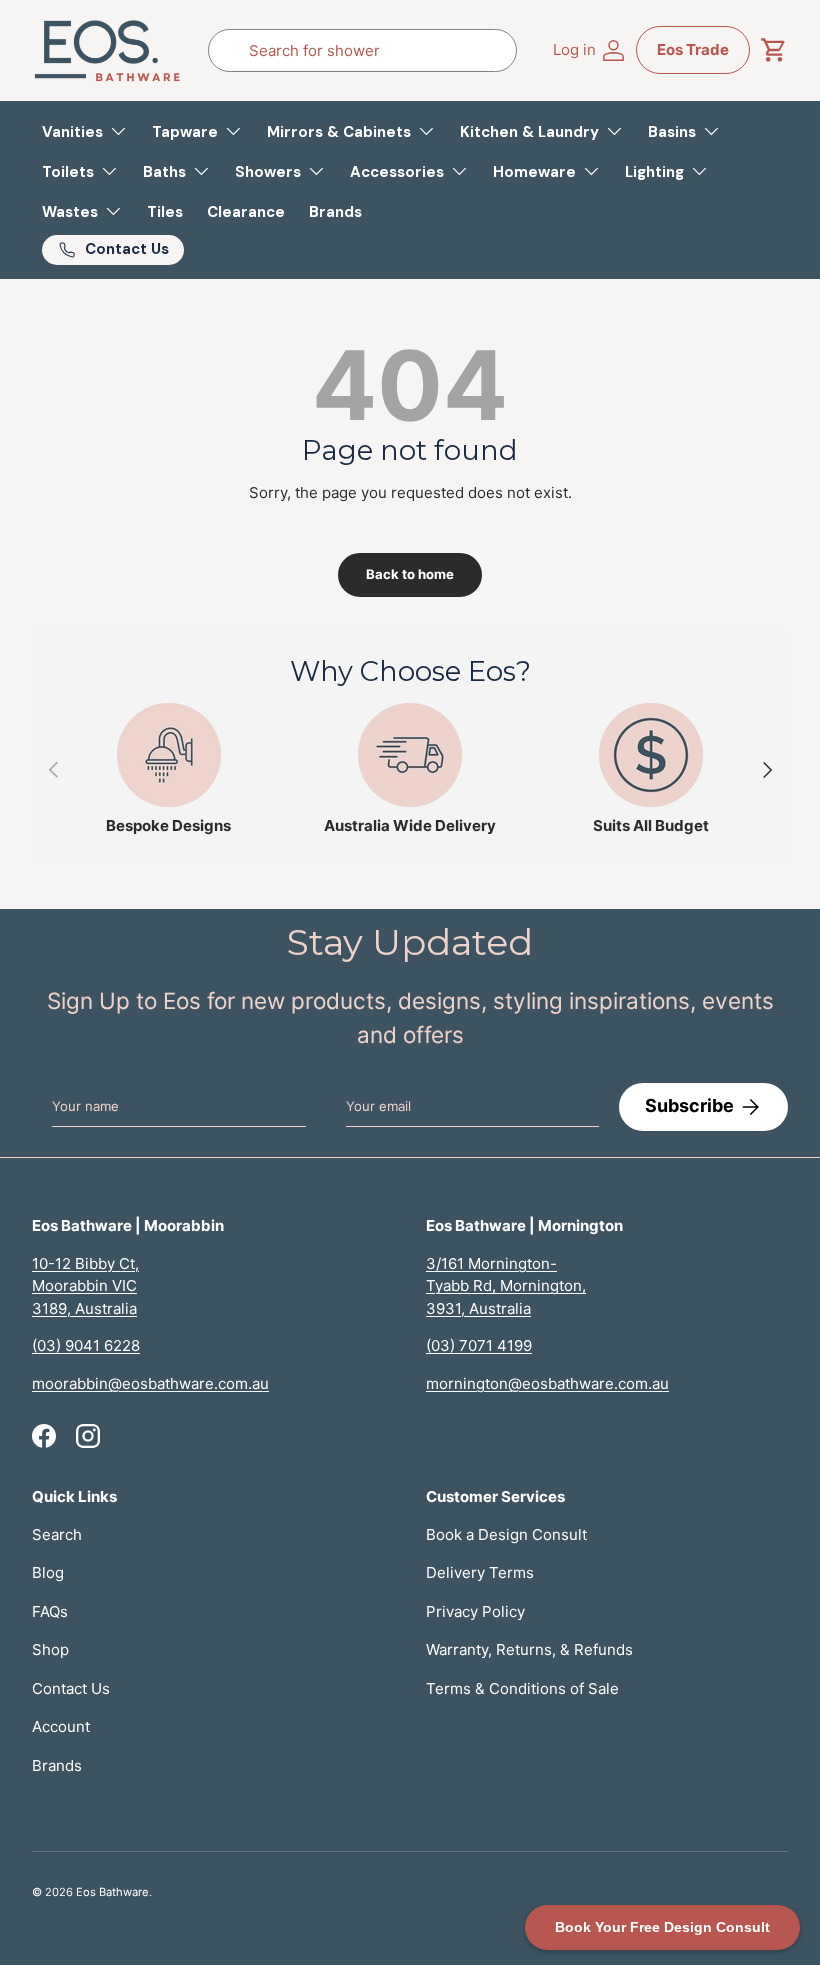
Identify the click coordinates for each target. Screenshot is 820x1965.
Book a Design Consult (506, 1534)
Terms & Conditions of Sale (522, 1688)
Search (57, 1534)
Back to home (410, 574)
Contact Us (71, 1688)
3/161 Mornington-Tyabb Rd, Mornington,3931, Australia (506, 1286)
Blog (48, 1572)
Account (61, 1726)
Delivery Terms (480, 1572)
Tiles (165, 212)
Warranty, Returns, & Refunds (529, 1649)
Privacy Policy (475, 1611)
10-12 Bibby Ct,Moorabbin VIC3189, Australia (85, 1286)
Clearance (246, 212)
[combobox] (362, 50)
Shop (50, 1649)
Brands (335, 212)
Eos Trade (693, 49)
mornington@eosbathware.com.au (547, 1383)
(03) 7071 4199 (479, 1345)
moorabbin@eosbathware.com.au (150, 1383)
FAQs (50, 1611)
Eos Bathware (112, 1892)
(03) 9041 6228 (86, 1345)
